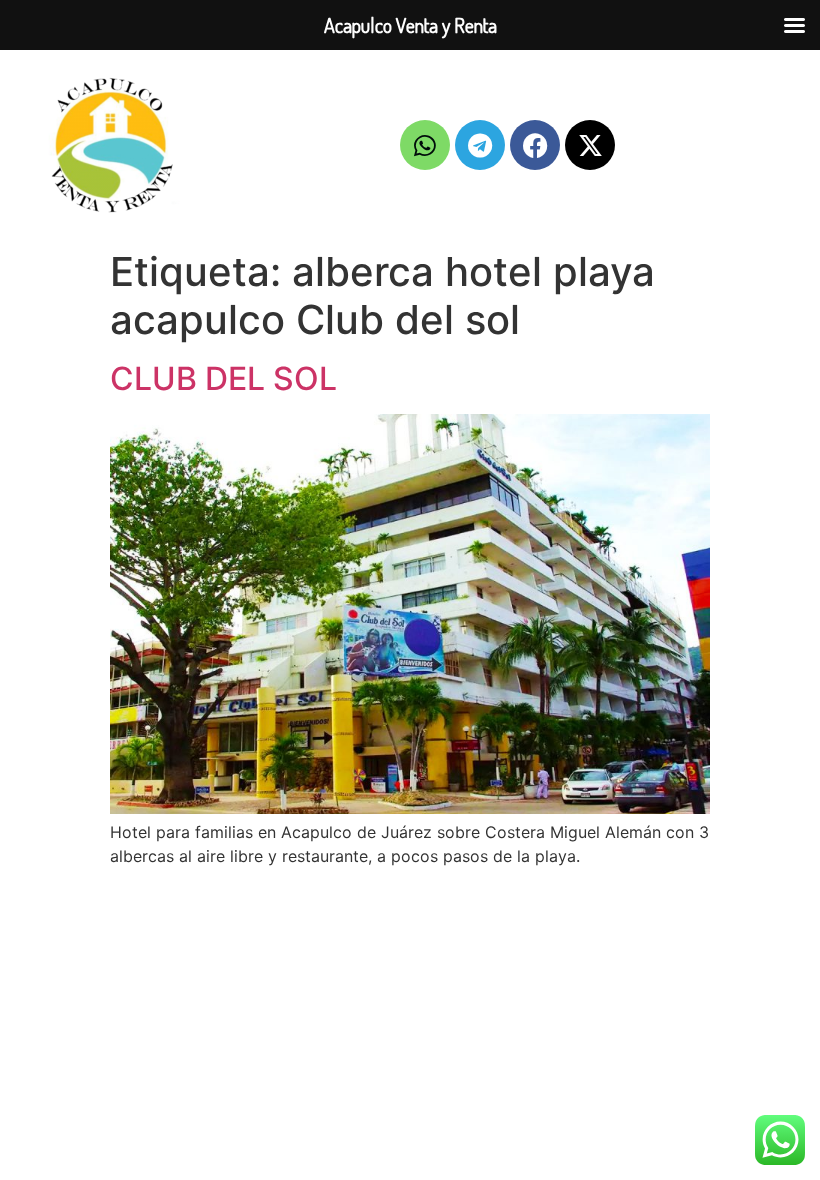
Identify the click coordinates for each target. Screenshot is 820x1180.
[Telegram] (480, 145)
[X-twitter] (590, 145)
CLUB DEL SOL (223, 378)
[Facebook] (535, 145)
